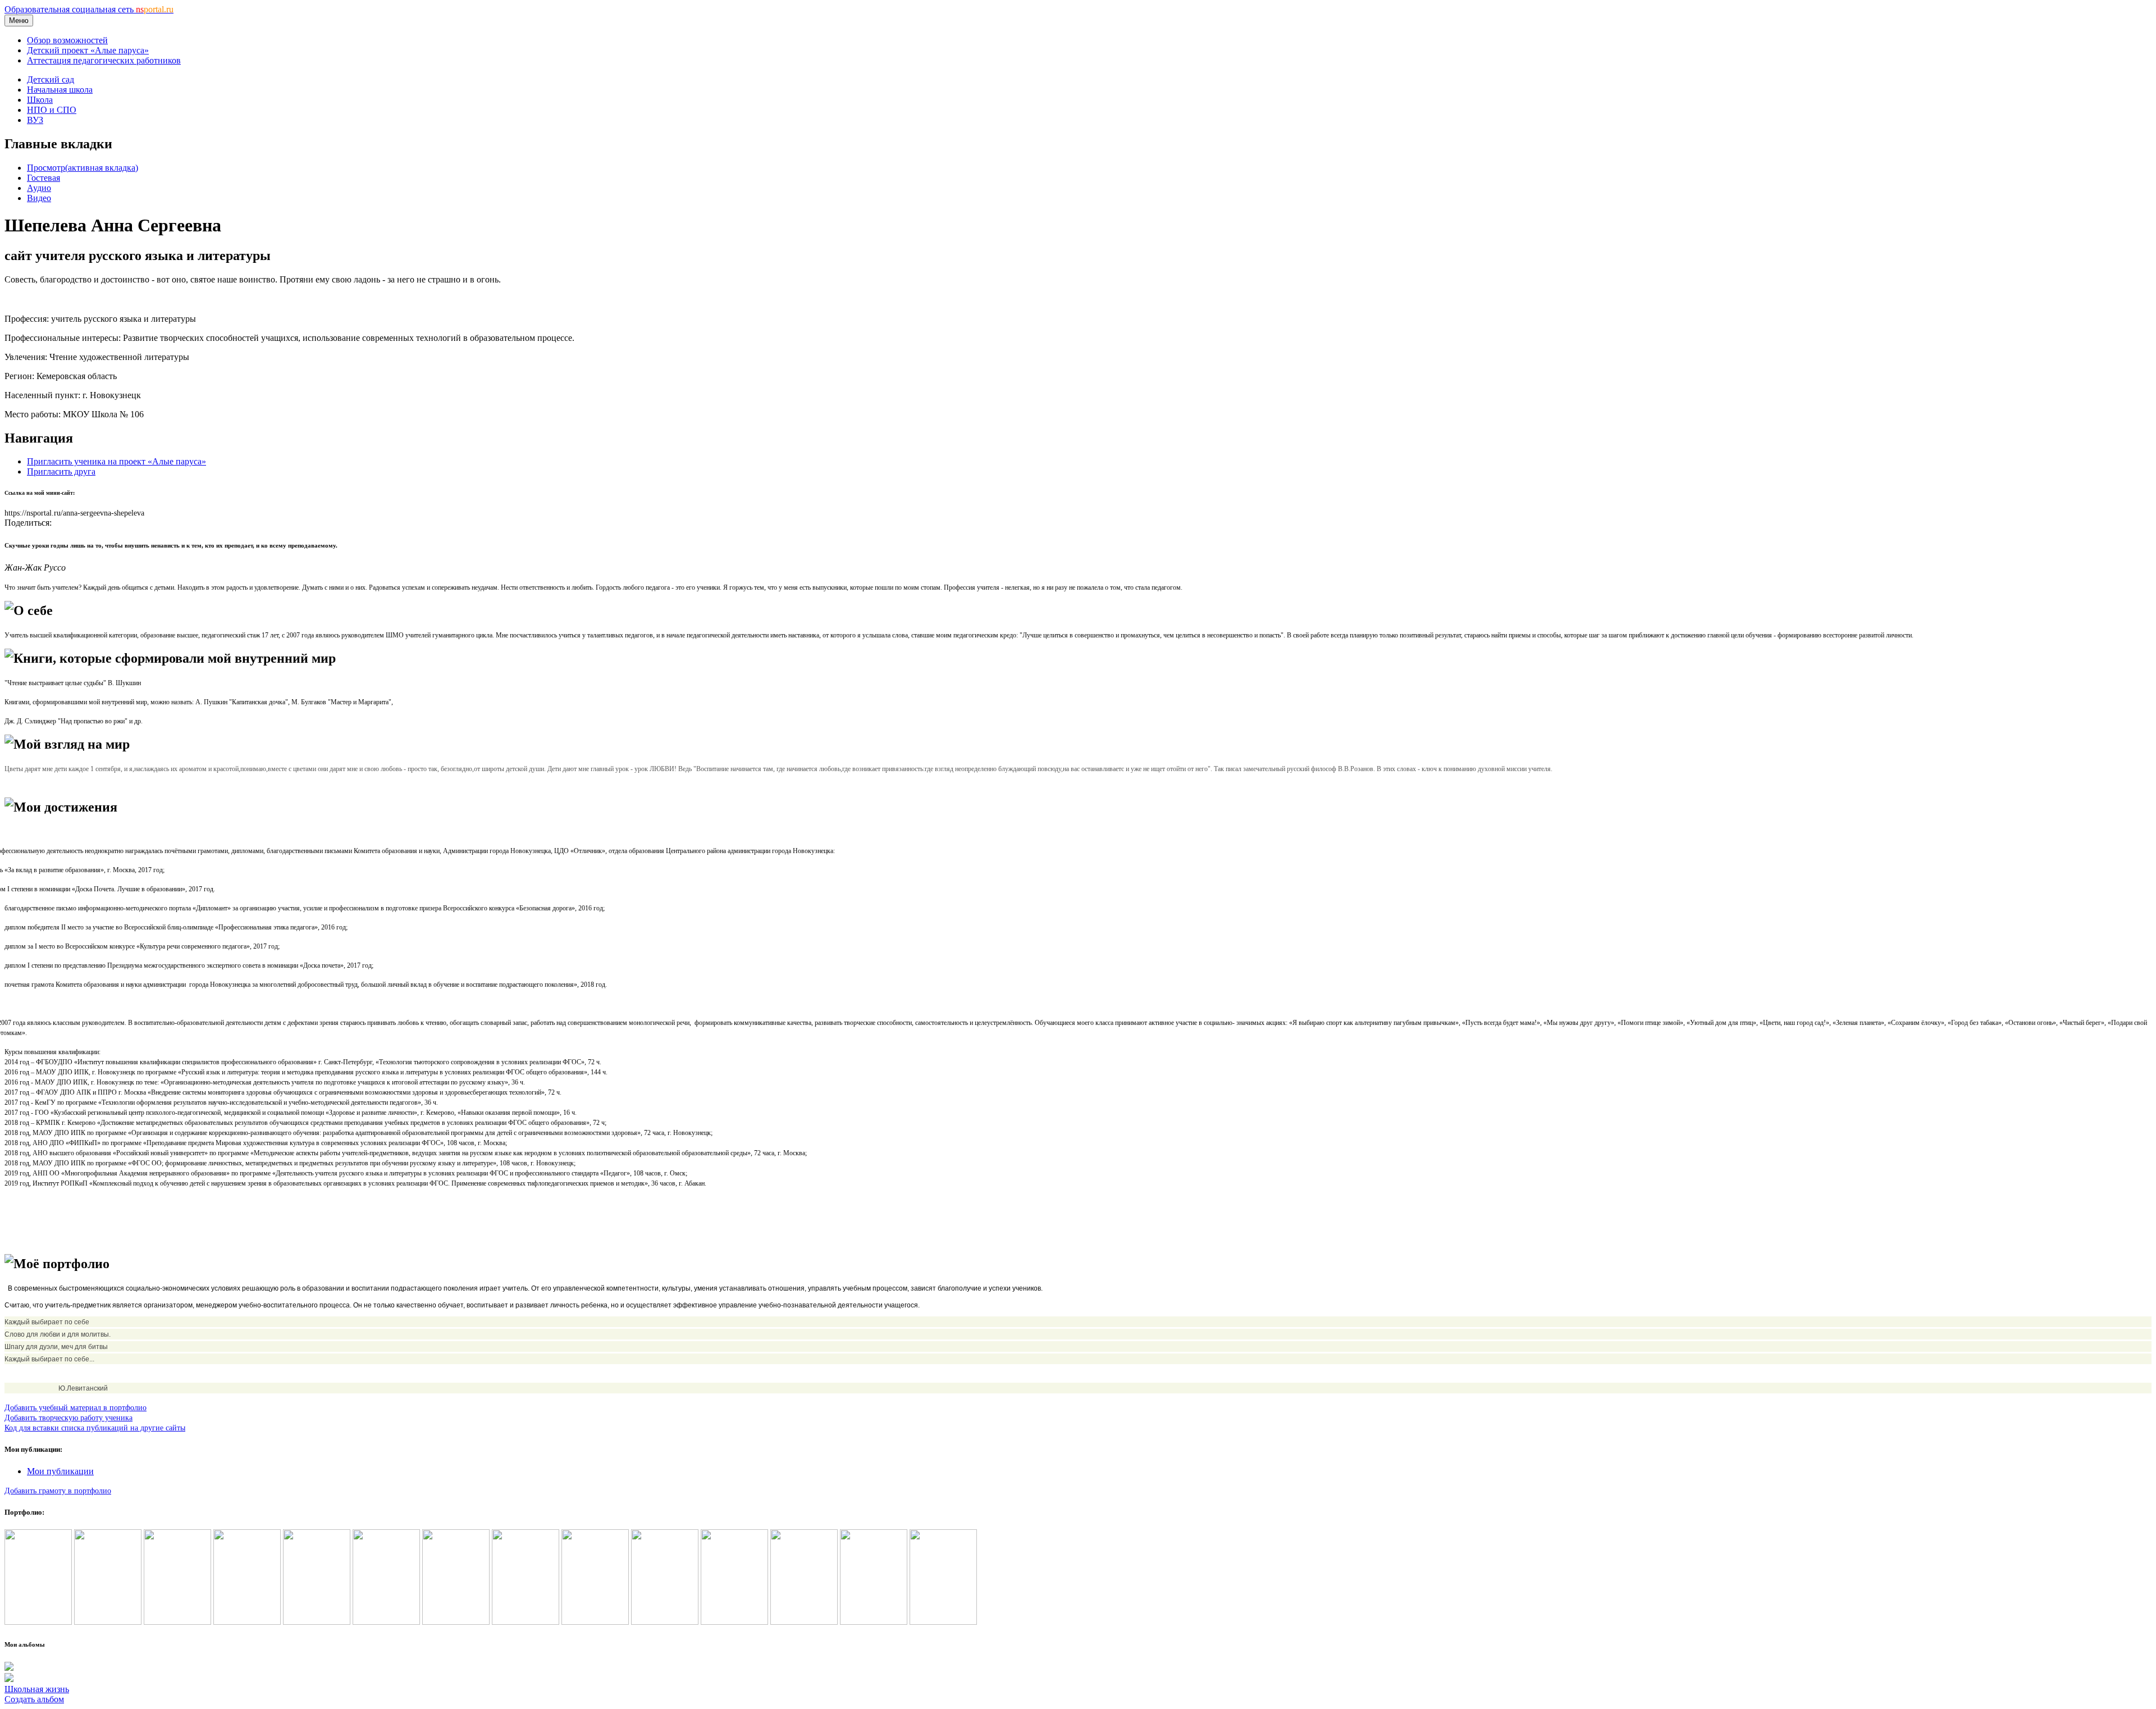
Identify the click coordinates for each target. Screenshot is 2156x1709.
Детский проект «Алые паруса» (88, 50)
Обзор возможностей (67, 40)
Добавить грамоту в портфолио (58, 1491)
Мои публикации (60, 1471)
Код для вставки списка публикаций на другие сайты (95, 1428)
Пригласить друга (61, 471)
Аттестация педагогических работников (104, 60)
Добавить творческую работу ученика (68, 1418)
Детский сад (51, 79)
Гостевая (44, 178)
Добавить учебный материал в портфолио (76, 1407)
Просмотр (83, 168)
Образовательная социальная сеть (89, 9)
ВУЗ (35, 120)
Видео (39, 198)
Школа (40, 100)
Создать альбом (34, 1699)
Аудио (39, 188)
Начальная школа (60, 90)
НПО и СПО (52, 110)
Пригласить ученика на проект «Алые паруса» (117, 461)
